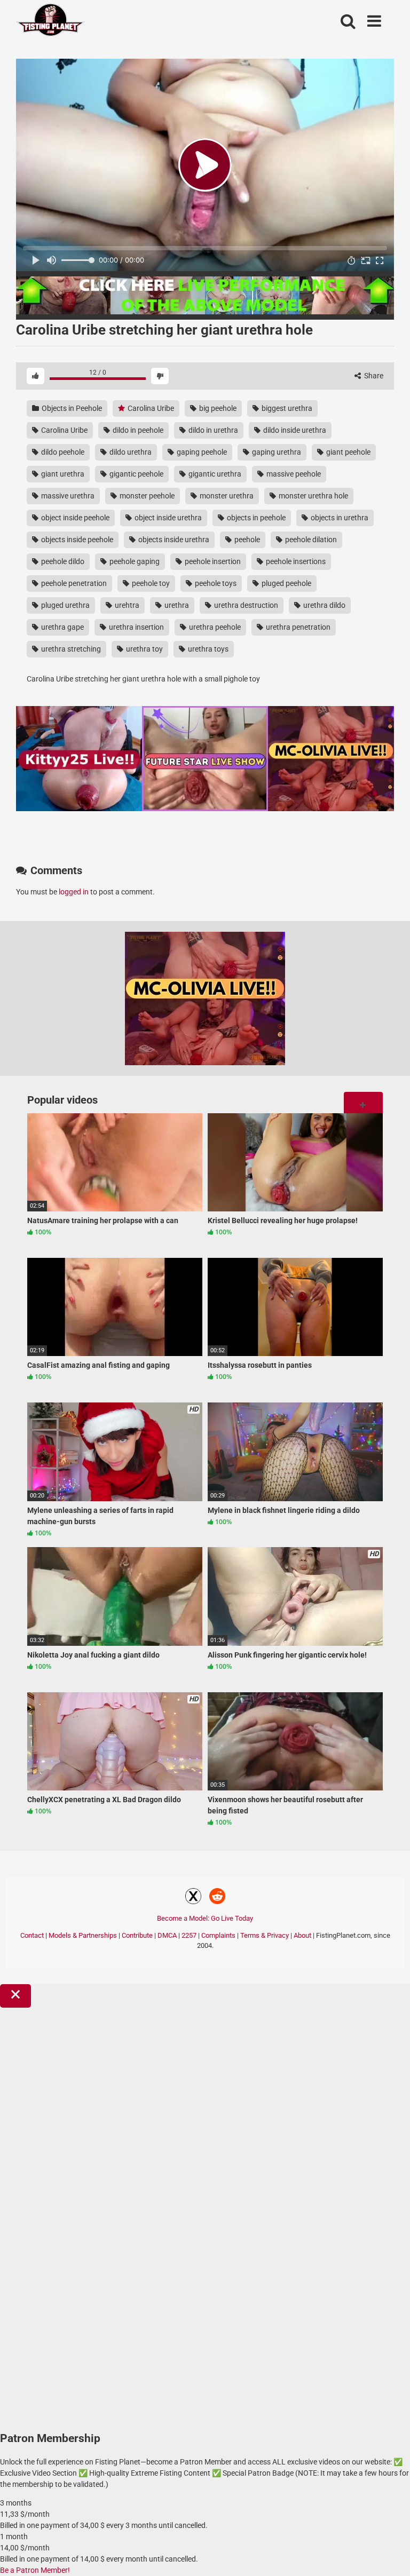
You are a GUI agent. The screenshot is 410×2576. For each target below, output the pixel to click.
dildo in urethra (212, 430)
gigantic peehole (136, 474)
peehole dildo (62, 561)
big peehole (217, 408)
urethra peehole (214, 627)
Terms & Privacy (265, 1935)
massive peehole (293, 474)
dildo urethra (130, 452)
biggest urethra (286, 408)
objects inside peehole (76, 540)
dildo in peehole (137, 430)
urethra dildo (324, 605)
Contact (32, 1935)
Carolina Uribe (150, 408)
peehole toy (150, 583)
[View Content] (51, 22)
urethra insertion (136, 627)
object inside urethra (167, 518)
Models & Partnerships (83, 1935)
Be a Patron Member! (35, 2570)
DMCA (167, 1935)
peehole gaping (134, 561)
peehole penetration (73, 583)
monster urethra (226, 496)
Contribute (137, 1935)
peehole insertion (212, 561)
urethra (176, 605)
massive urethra (67, 496)
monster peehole (146, 496)
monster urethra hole (313, 496)
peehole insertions (295, 561)
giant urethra (62, 474)
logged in (74, 892)
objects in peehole (255, 518)
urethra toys (207, 649)
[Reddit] (217, 1898)
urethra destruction (245, 605)
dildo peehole (62, 452)
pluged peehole (286, 583)
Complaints (218, 1935)
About (302, 1935)
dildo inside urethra (294, 430)
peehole (246, 540)
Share (373, 376)
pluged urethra (65, 605)
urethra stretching (70, 649)
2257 (189, 1935)
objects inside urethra (173, 540)
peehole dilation (310, 540)
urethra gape (62, 627)
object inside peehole (74, 518)
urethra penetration (297, 627)
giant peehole (348, 452)
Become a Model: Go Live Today (205, 1918)
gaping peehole (201, 452)
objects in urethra (339, 518)
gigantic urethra (214, 474)
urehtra (126, 605)
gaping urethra (276, 452)
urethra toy (144, 649)
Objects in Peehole (71, 408)
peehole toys (215, 583)
